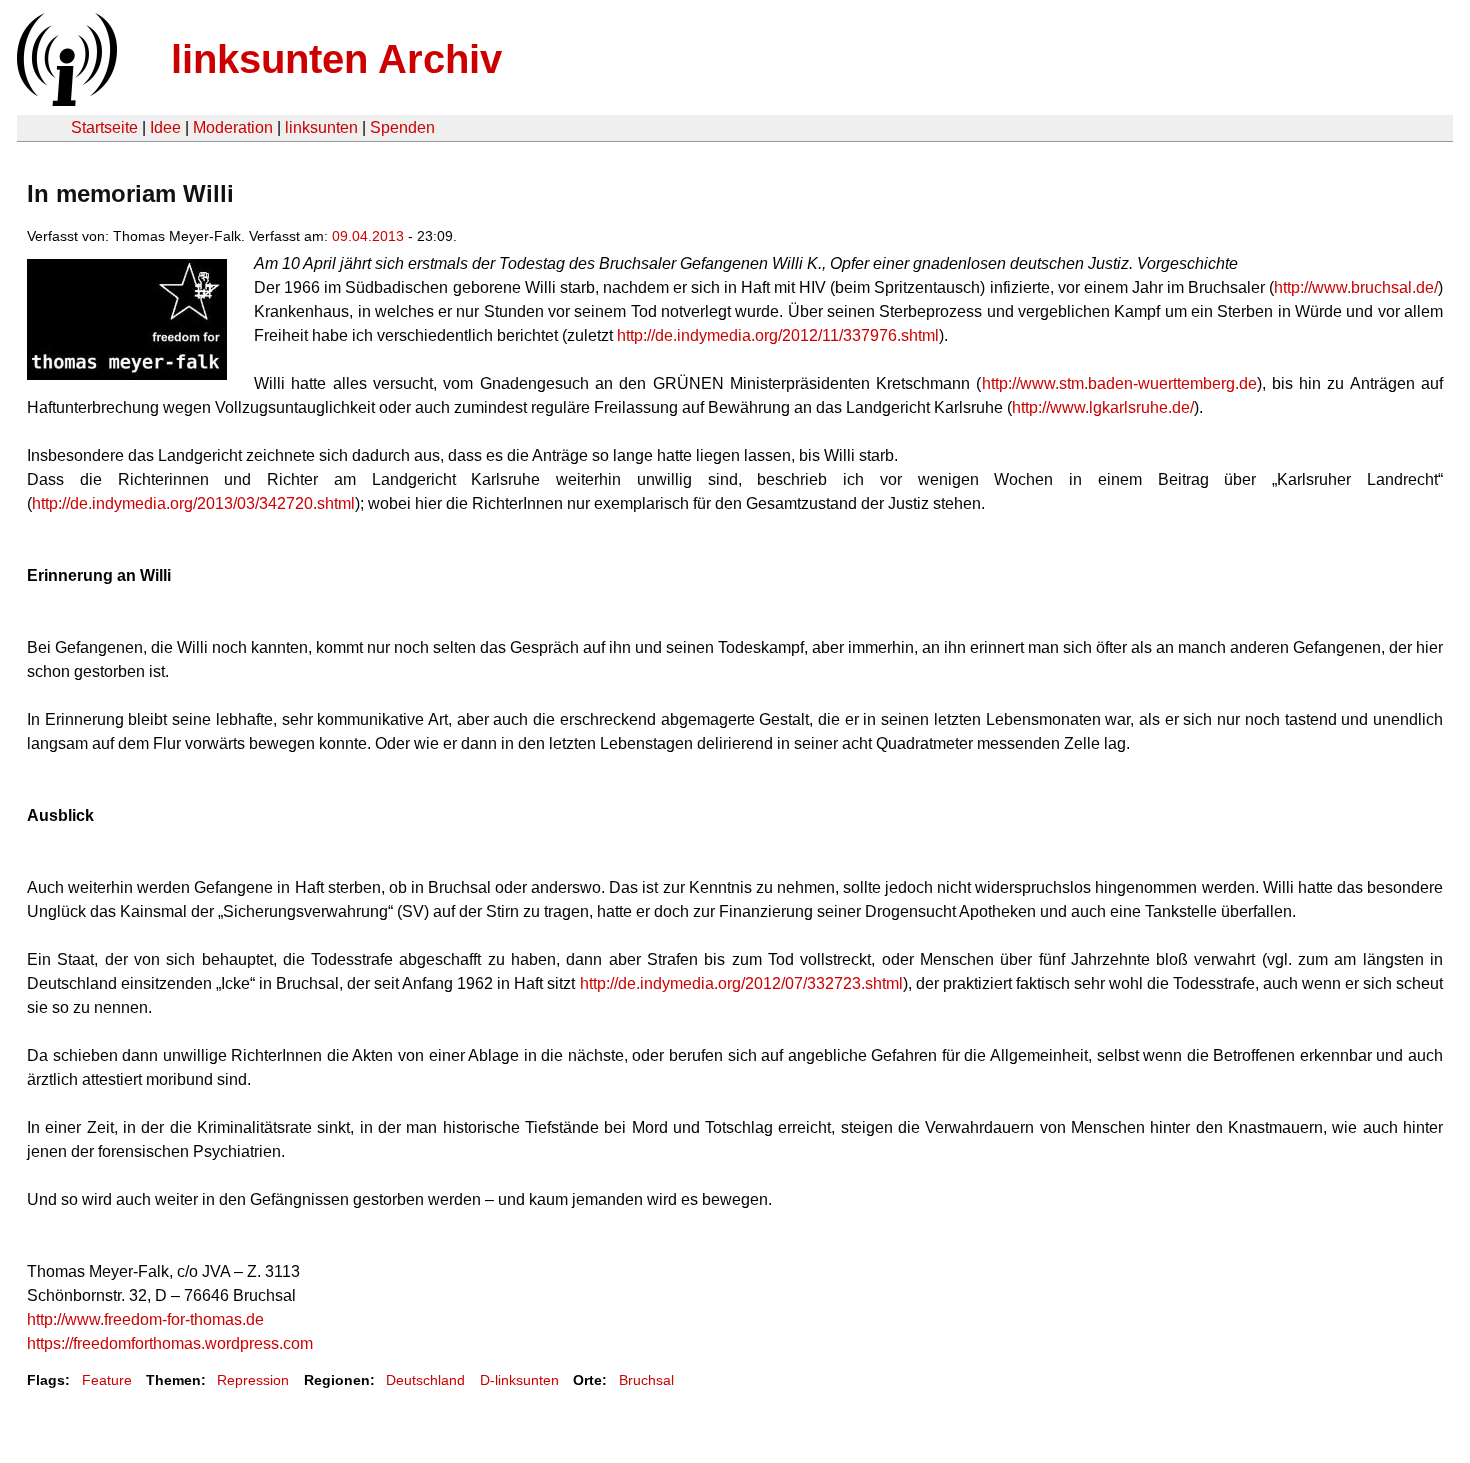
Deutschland (425, 1380)
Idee (165, 127)
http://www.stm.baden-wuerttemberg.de (1119, 383)
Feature (107, 1380)
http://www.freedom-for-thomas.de (145, 1319)
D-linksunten (519, 1380)
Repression (253, 1380)
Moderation (233, 127)
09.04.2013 (368, 236)
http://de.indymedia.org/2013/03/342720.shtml (193, 503)
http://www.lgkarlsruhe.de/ (1103, 407)
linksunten (321, 127)
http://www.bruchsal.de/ (1356, 287)
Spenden (402, 127)
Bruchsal (646, 1380)
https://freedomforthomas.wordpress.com (170, 1343)
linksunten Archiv (336, 59)
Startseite (104, 127)
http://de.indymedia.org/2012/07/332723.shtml (741, 983)
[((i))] (65, 100)
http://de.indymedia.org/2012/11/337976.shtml (778, 335)
